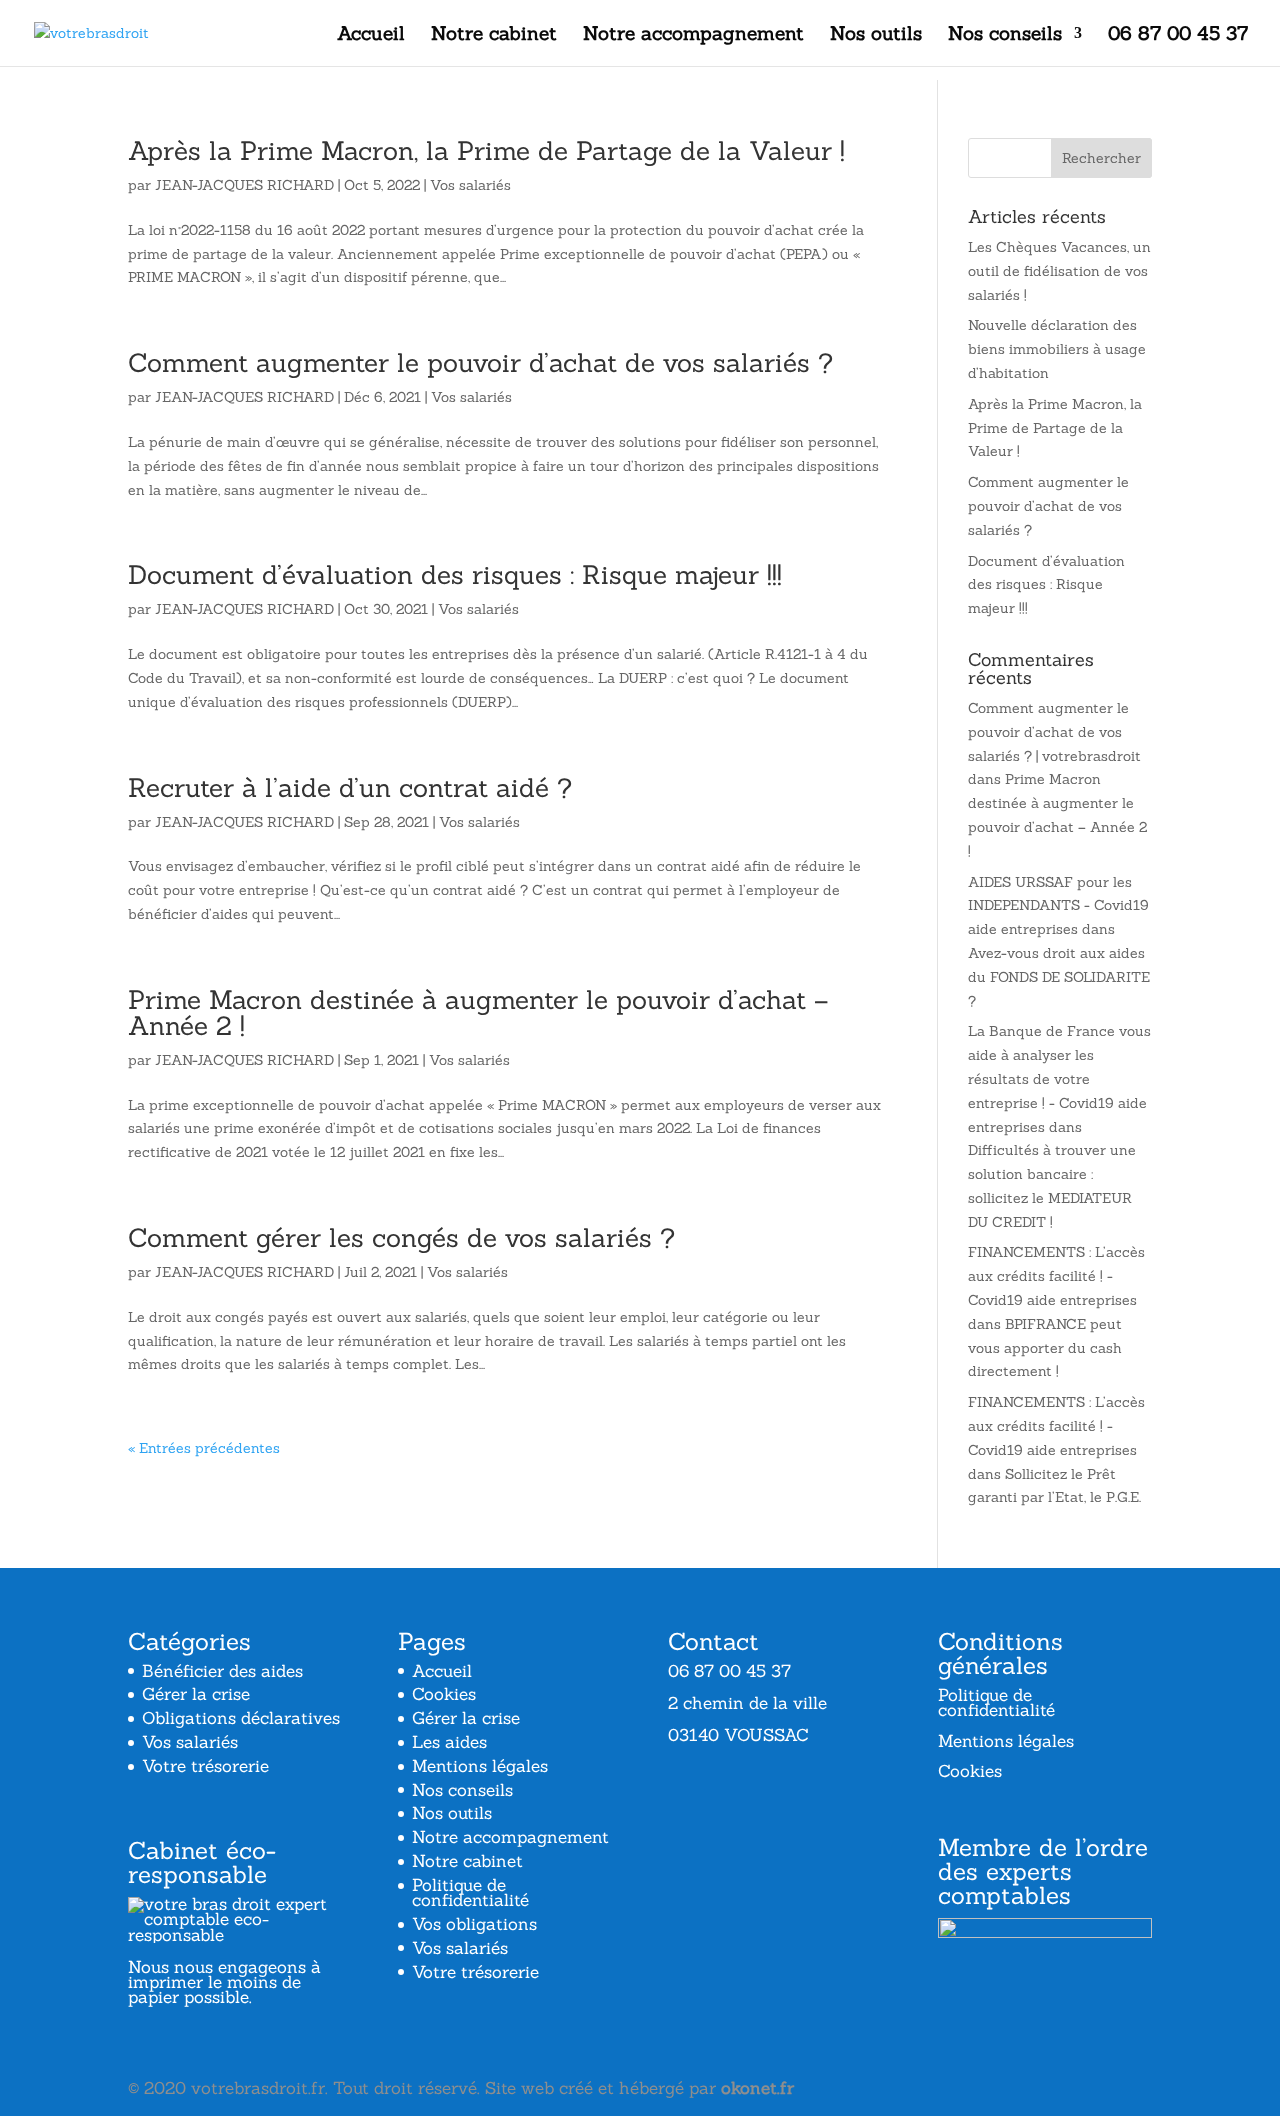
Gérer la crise (196, 1694)
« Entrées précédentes (204, 1448)
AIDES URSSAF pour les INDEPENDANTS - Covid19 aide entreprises (1058, 906)
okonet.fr (757, 2088)
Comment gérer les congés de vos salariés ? (401, 1237)
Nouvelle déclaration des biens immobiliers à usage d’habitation (1057, 349)
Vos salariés (470, 185)
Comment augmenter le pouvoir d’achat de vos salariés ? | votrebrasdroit (1054, 732)
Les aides (449, 1742)
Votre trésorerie (205, 1766)
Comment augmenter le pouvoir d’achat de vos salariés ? (480, 362)
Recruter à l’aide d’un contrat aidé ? (350, 787)
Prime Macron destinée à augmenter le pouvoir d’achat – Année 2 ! (478, 1012)
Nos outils (876, 35)
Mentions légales (480, 1766)
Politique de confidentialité (470, 1892)
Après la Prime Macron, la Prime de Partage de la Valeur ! (486, 150)
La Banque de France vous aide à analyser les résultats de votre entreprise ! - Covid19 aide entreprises (1059, 1078)
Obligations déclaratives (241, 1718)
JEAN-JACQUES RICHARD (244, 185)
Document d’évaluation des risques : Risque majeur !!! (455, 574)
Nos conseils (1005, 35)
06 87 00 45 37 (1178, 35)
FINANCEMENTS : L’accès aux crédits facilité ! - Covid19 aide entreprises (1056, 1276)
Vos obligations (474, 1924)
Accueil (371, 35)
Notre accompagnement (693, 35)
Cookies (444, 1694)
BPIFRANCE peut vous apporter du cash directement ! (1045, 1348)
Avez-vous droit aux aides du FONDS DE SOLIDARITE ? (1059, 977)
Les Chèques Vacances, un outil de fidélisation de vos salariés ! (1059, 271)
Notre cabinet (494, 35)
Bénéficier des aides (222, 1671)
